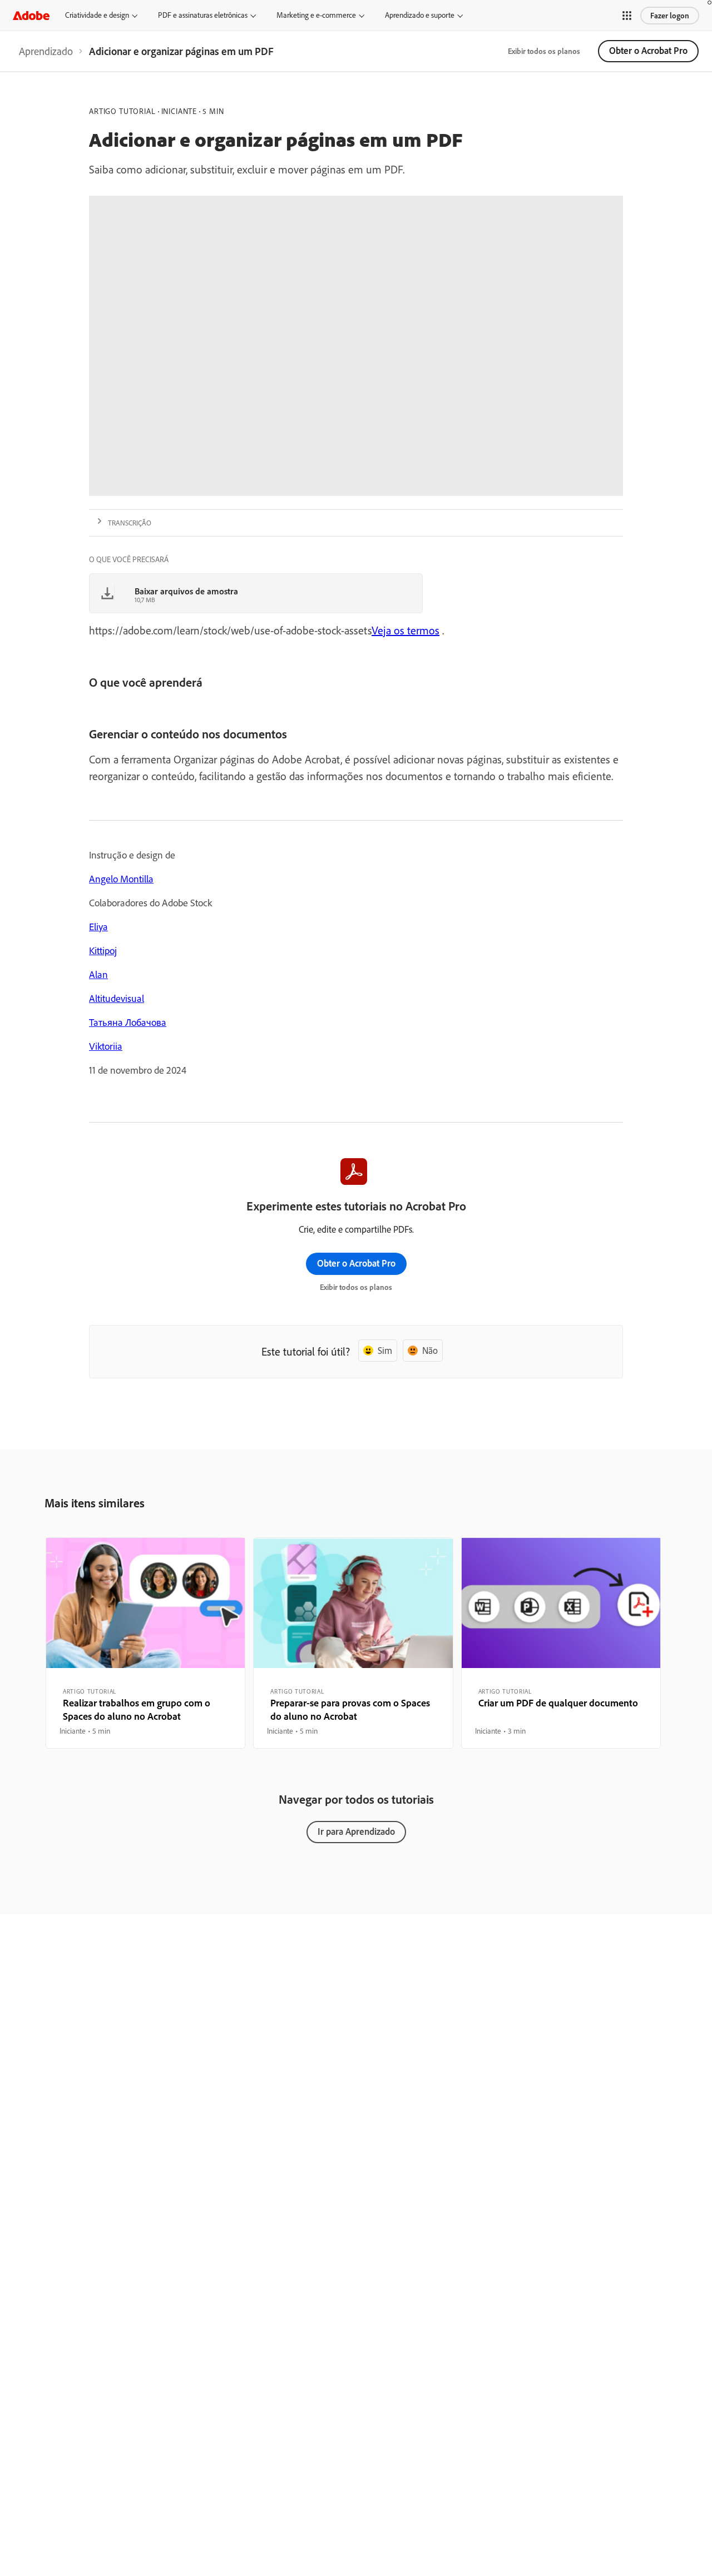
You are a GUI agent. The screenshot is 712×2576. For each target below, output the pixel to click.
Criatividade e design (97, 15)
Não (430, 1350)
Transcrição (130, 523)
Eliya (98, 927)
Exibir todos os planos (544, 51)
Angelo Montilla (121, 879)
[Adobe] (31, 15)
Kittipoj (103, 951)
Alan (98, 974)
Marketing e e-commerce (316, 15)
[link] (46, 51)
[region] (145, 1643)
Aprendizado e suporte (420, 15)
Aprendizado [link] (46, 51)
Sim (385, 1350)
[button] (627, 16)
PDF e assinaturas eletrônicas (203, 15)
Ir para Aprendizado (356, 1831)
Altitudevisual (117, 998)
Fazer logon (670, 16)
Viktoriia (106, 1046)
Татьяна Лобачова (128, 1022)
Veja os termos (406, 630)
